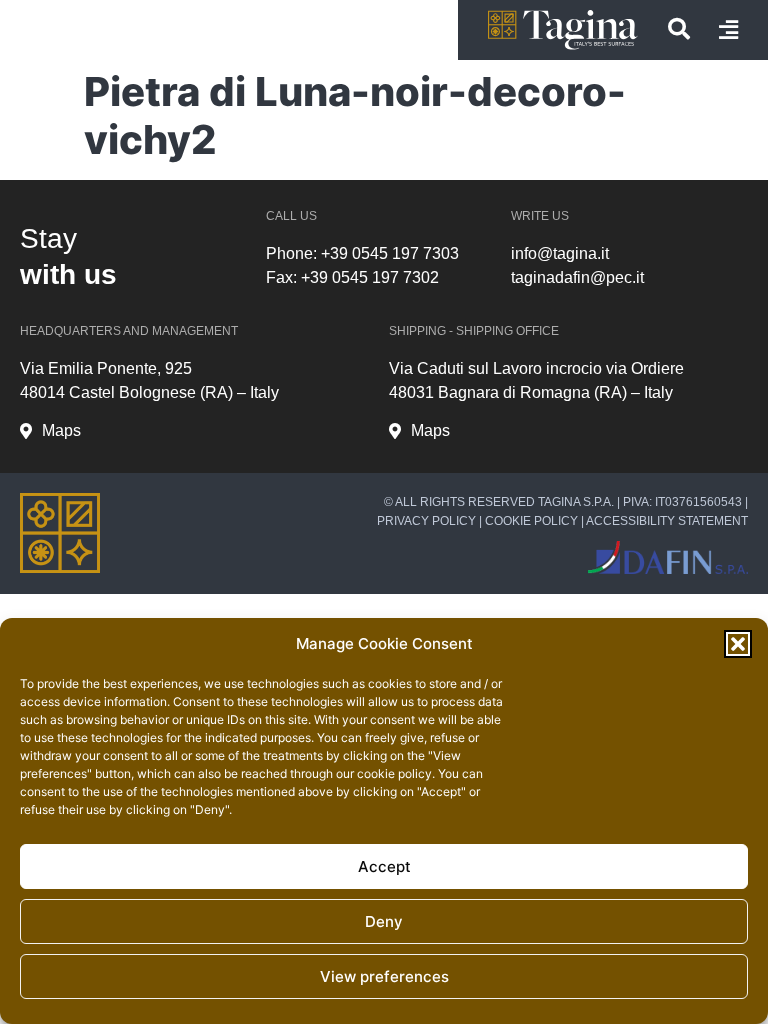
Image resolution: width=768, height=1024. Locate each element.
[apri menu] (728, 30)
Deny (384, 921)
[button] (738, 644)
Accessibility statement (667, 521)
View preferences (384, 976)
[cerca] (679, 29)
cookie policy (394, 773)
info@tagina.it (560, 253)
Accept (384, 866)
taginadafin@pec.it (577, 277)
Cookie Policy (531, 521)
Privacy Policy (426, 521)
